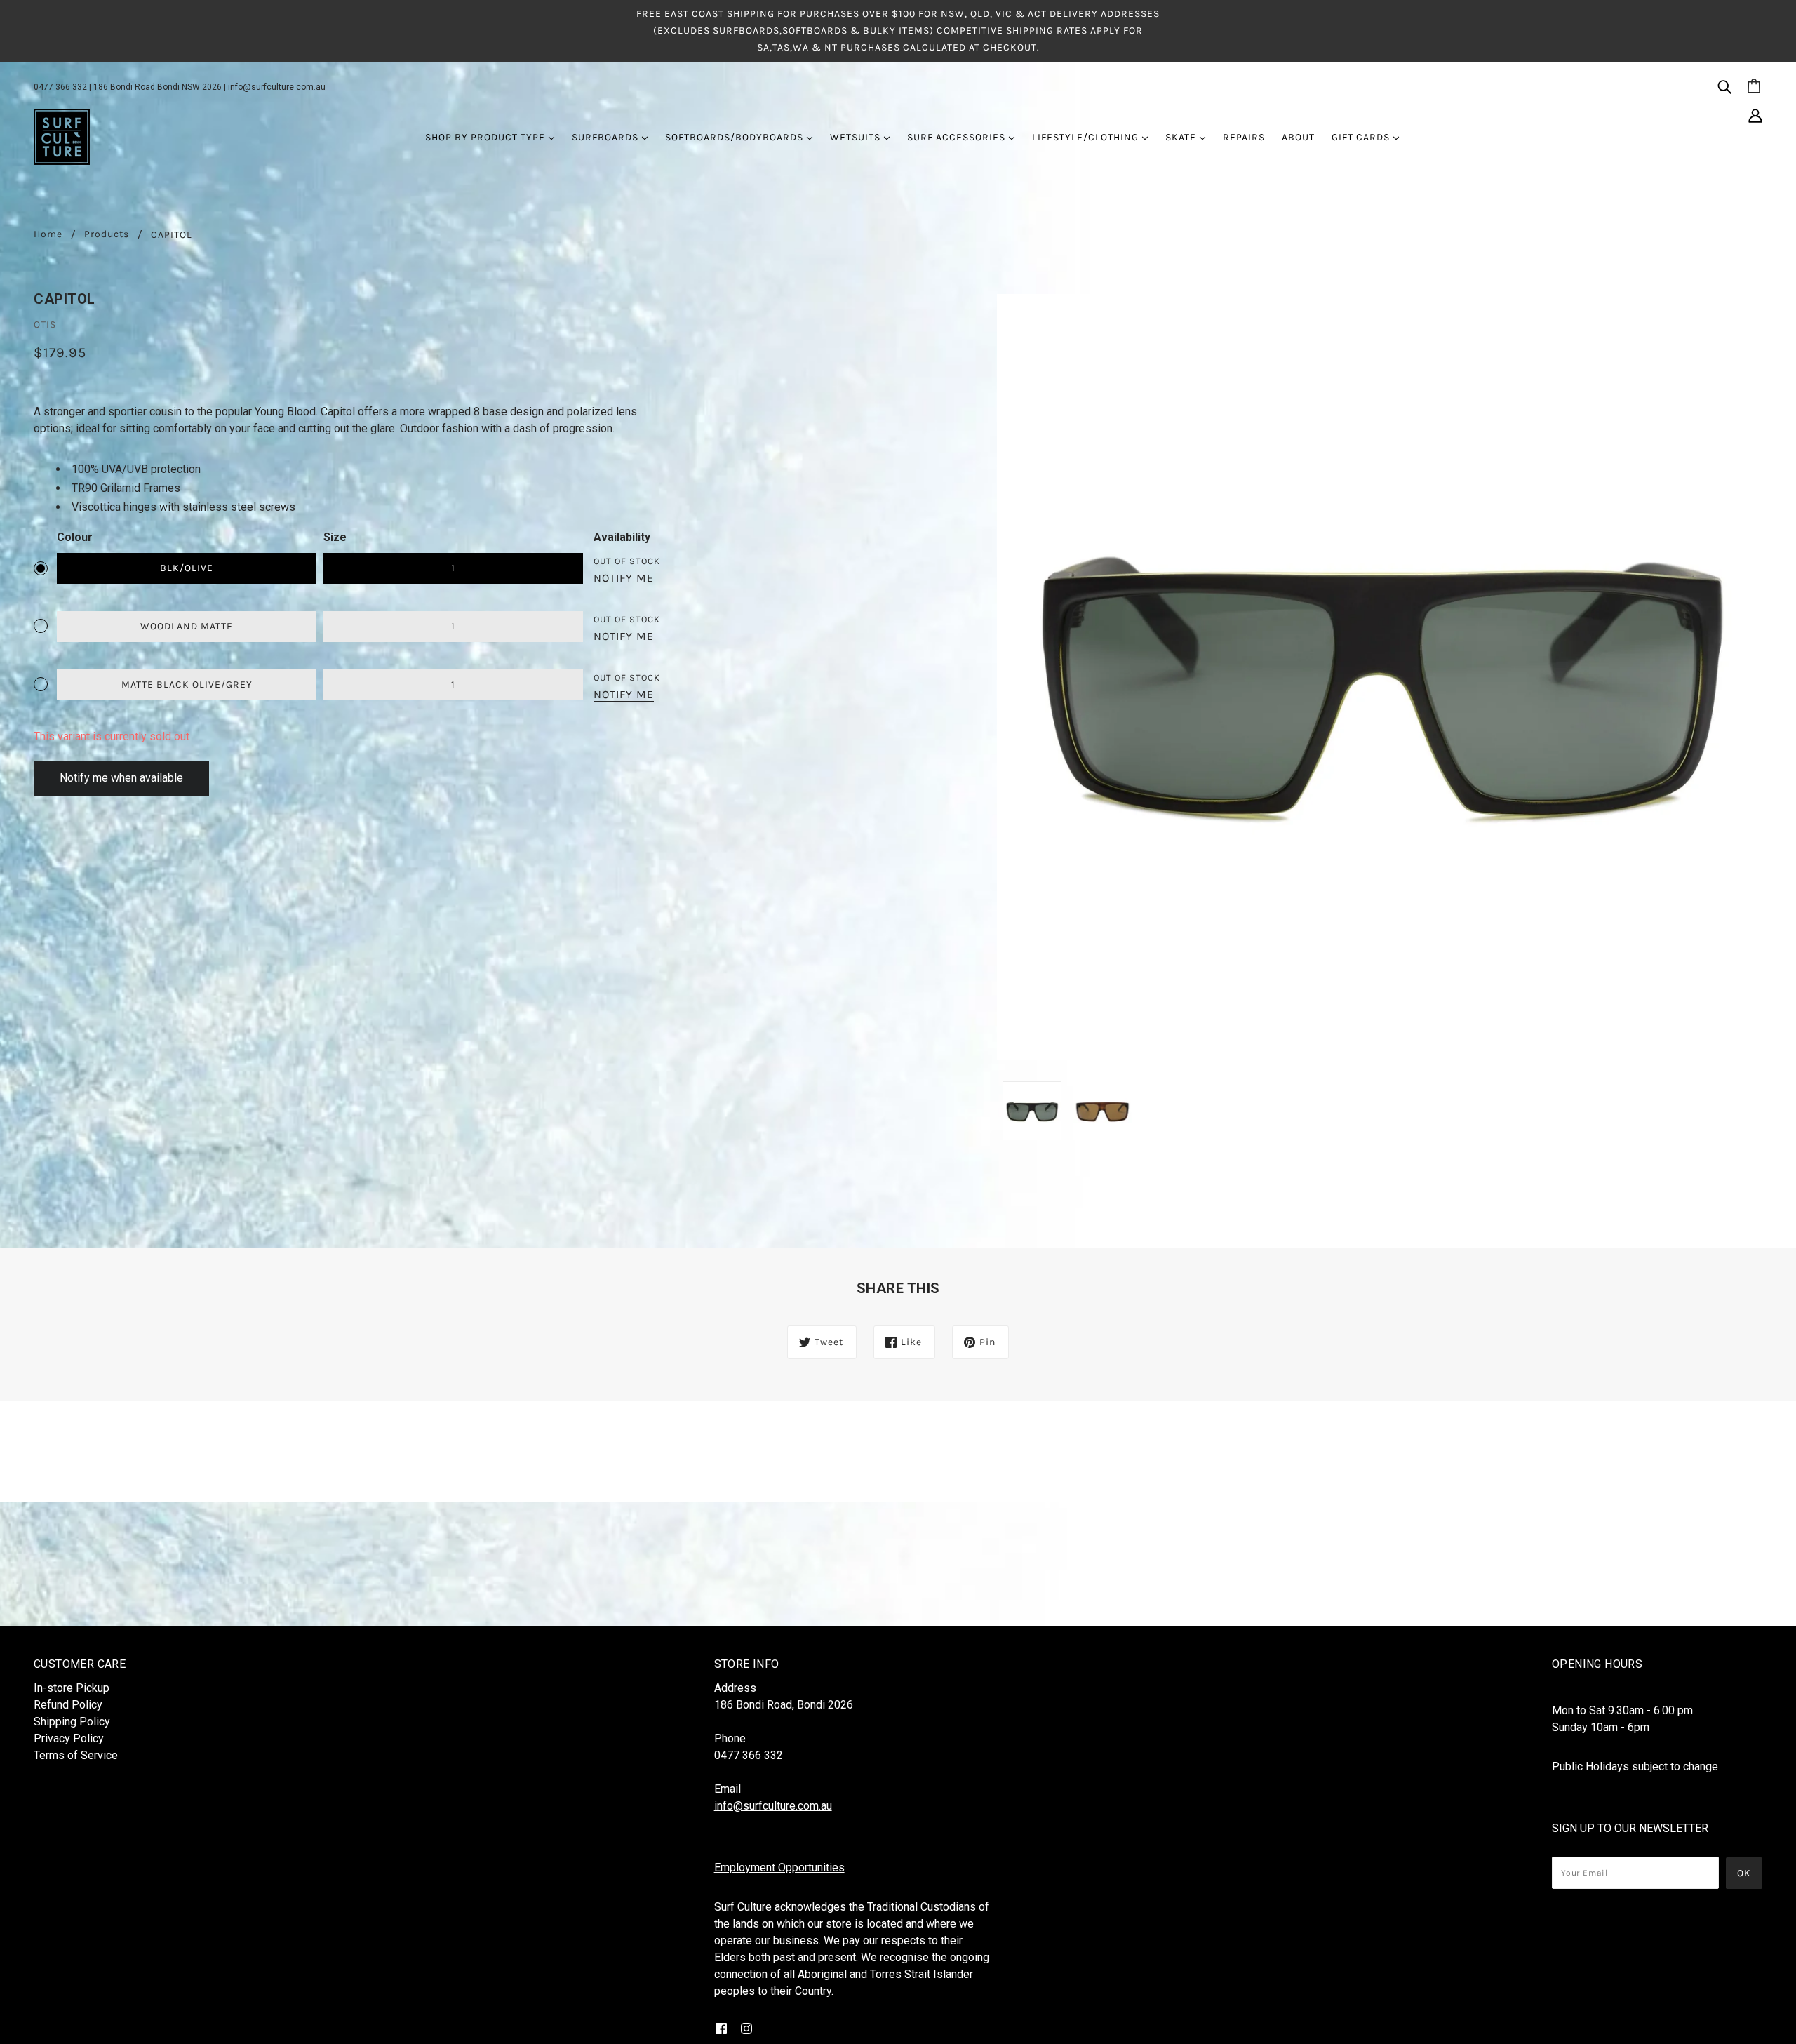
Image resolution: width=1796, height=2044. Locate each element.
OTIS (45, 325)
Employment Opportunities (779, 1868)
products (107, 235)
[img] (1724, 86)
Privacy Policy (69, 1738)
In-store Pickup (72, 1688)
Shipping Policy (72, 1722)
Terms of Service (76, 1755)
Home (48, 235)
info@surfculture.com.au (277, 87)
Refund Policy (68, 1705)
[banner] (62, 136)
